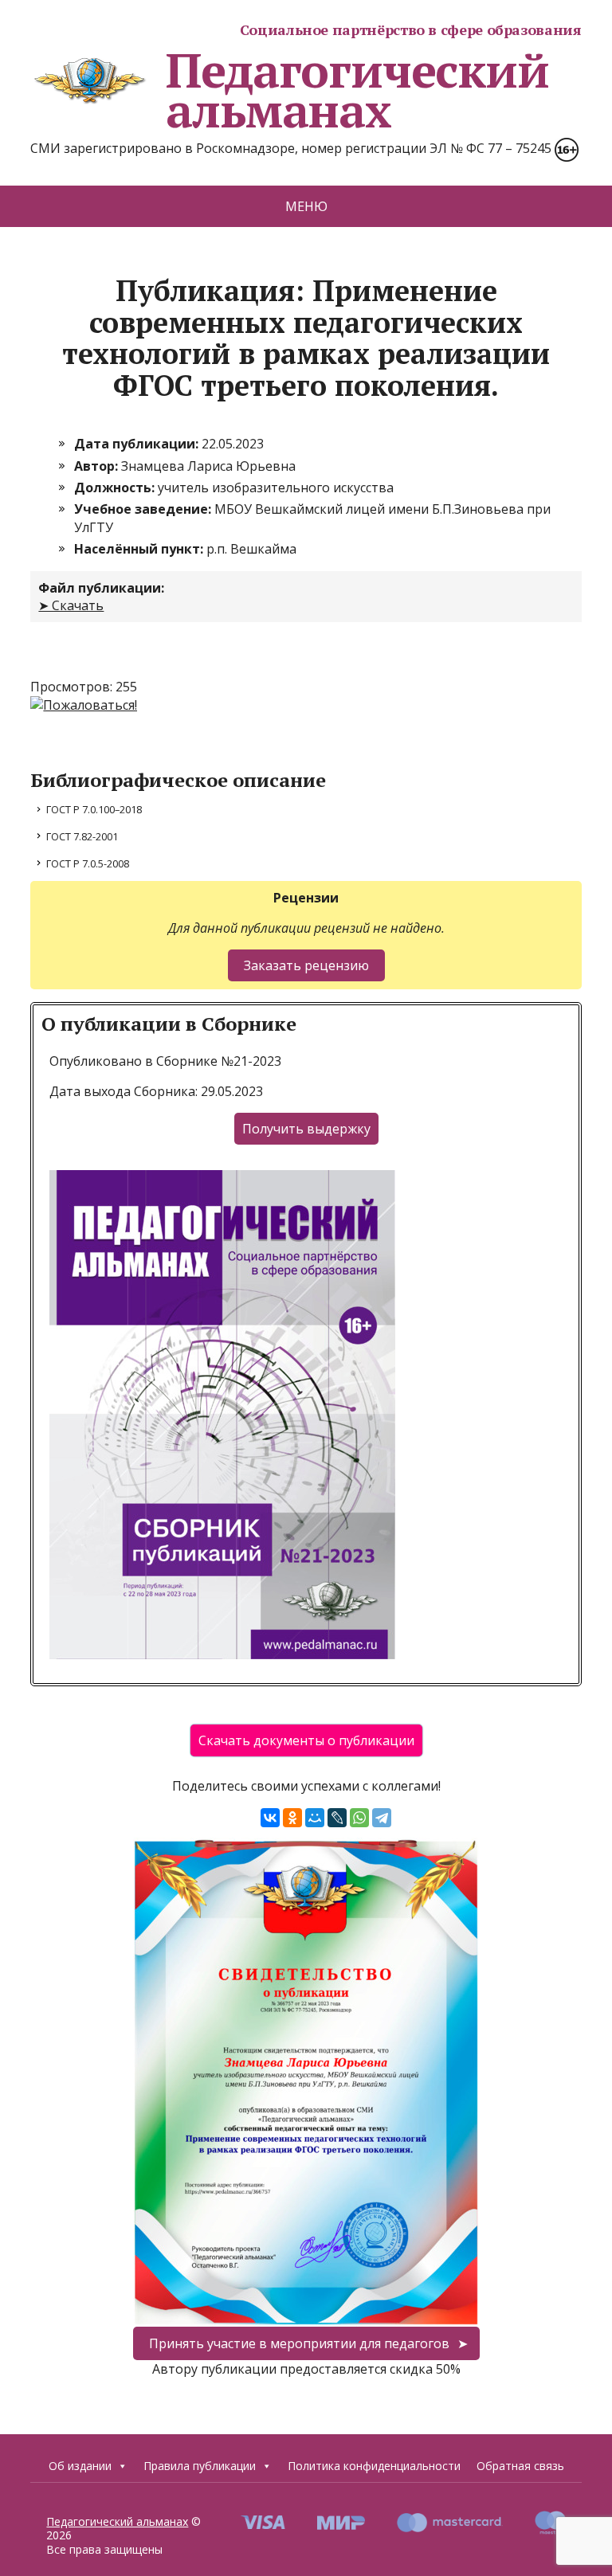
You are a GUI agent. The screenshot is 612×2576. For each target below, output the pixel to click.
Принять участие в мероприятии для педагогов (299, 2343)
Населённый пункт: (140, 549)
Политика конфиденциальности (374, 2466)
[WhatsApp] (359, 1818)
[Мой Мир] (315, 1818)
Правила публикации (200, 2466)
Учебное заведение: (144, 509)
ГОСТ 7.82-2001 (82, 836)
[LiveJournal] (337, 1818)
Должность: (116, 487)
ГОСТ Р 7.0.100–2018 (94, 809)
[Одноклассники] (292, 1818)
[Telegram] (382, 1818)
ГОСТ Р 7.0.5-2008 (88, 863)
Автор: (98, 466)
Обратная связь (520, 2466)
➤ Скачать (71, 605)
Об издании (80, 2466)
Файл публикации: (101, 588)
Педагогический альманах (357, 90)
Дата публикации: (138, 444)
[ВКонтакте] (270, 1818)
